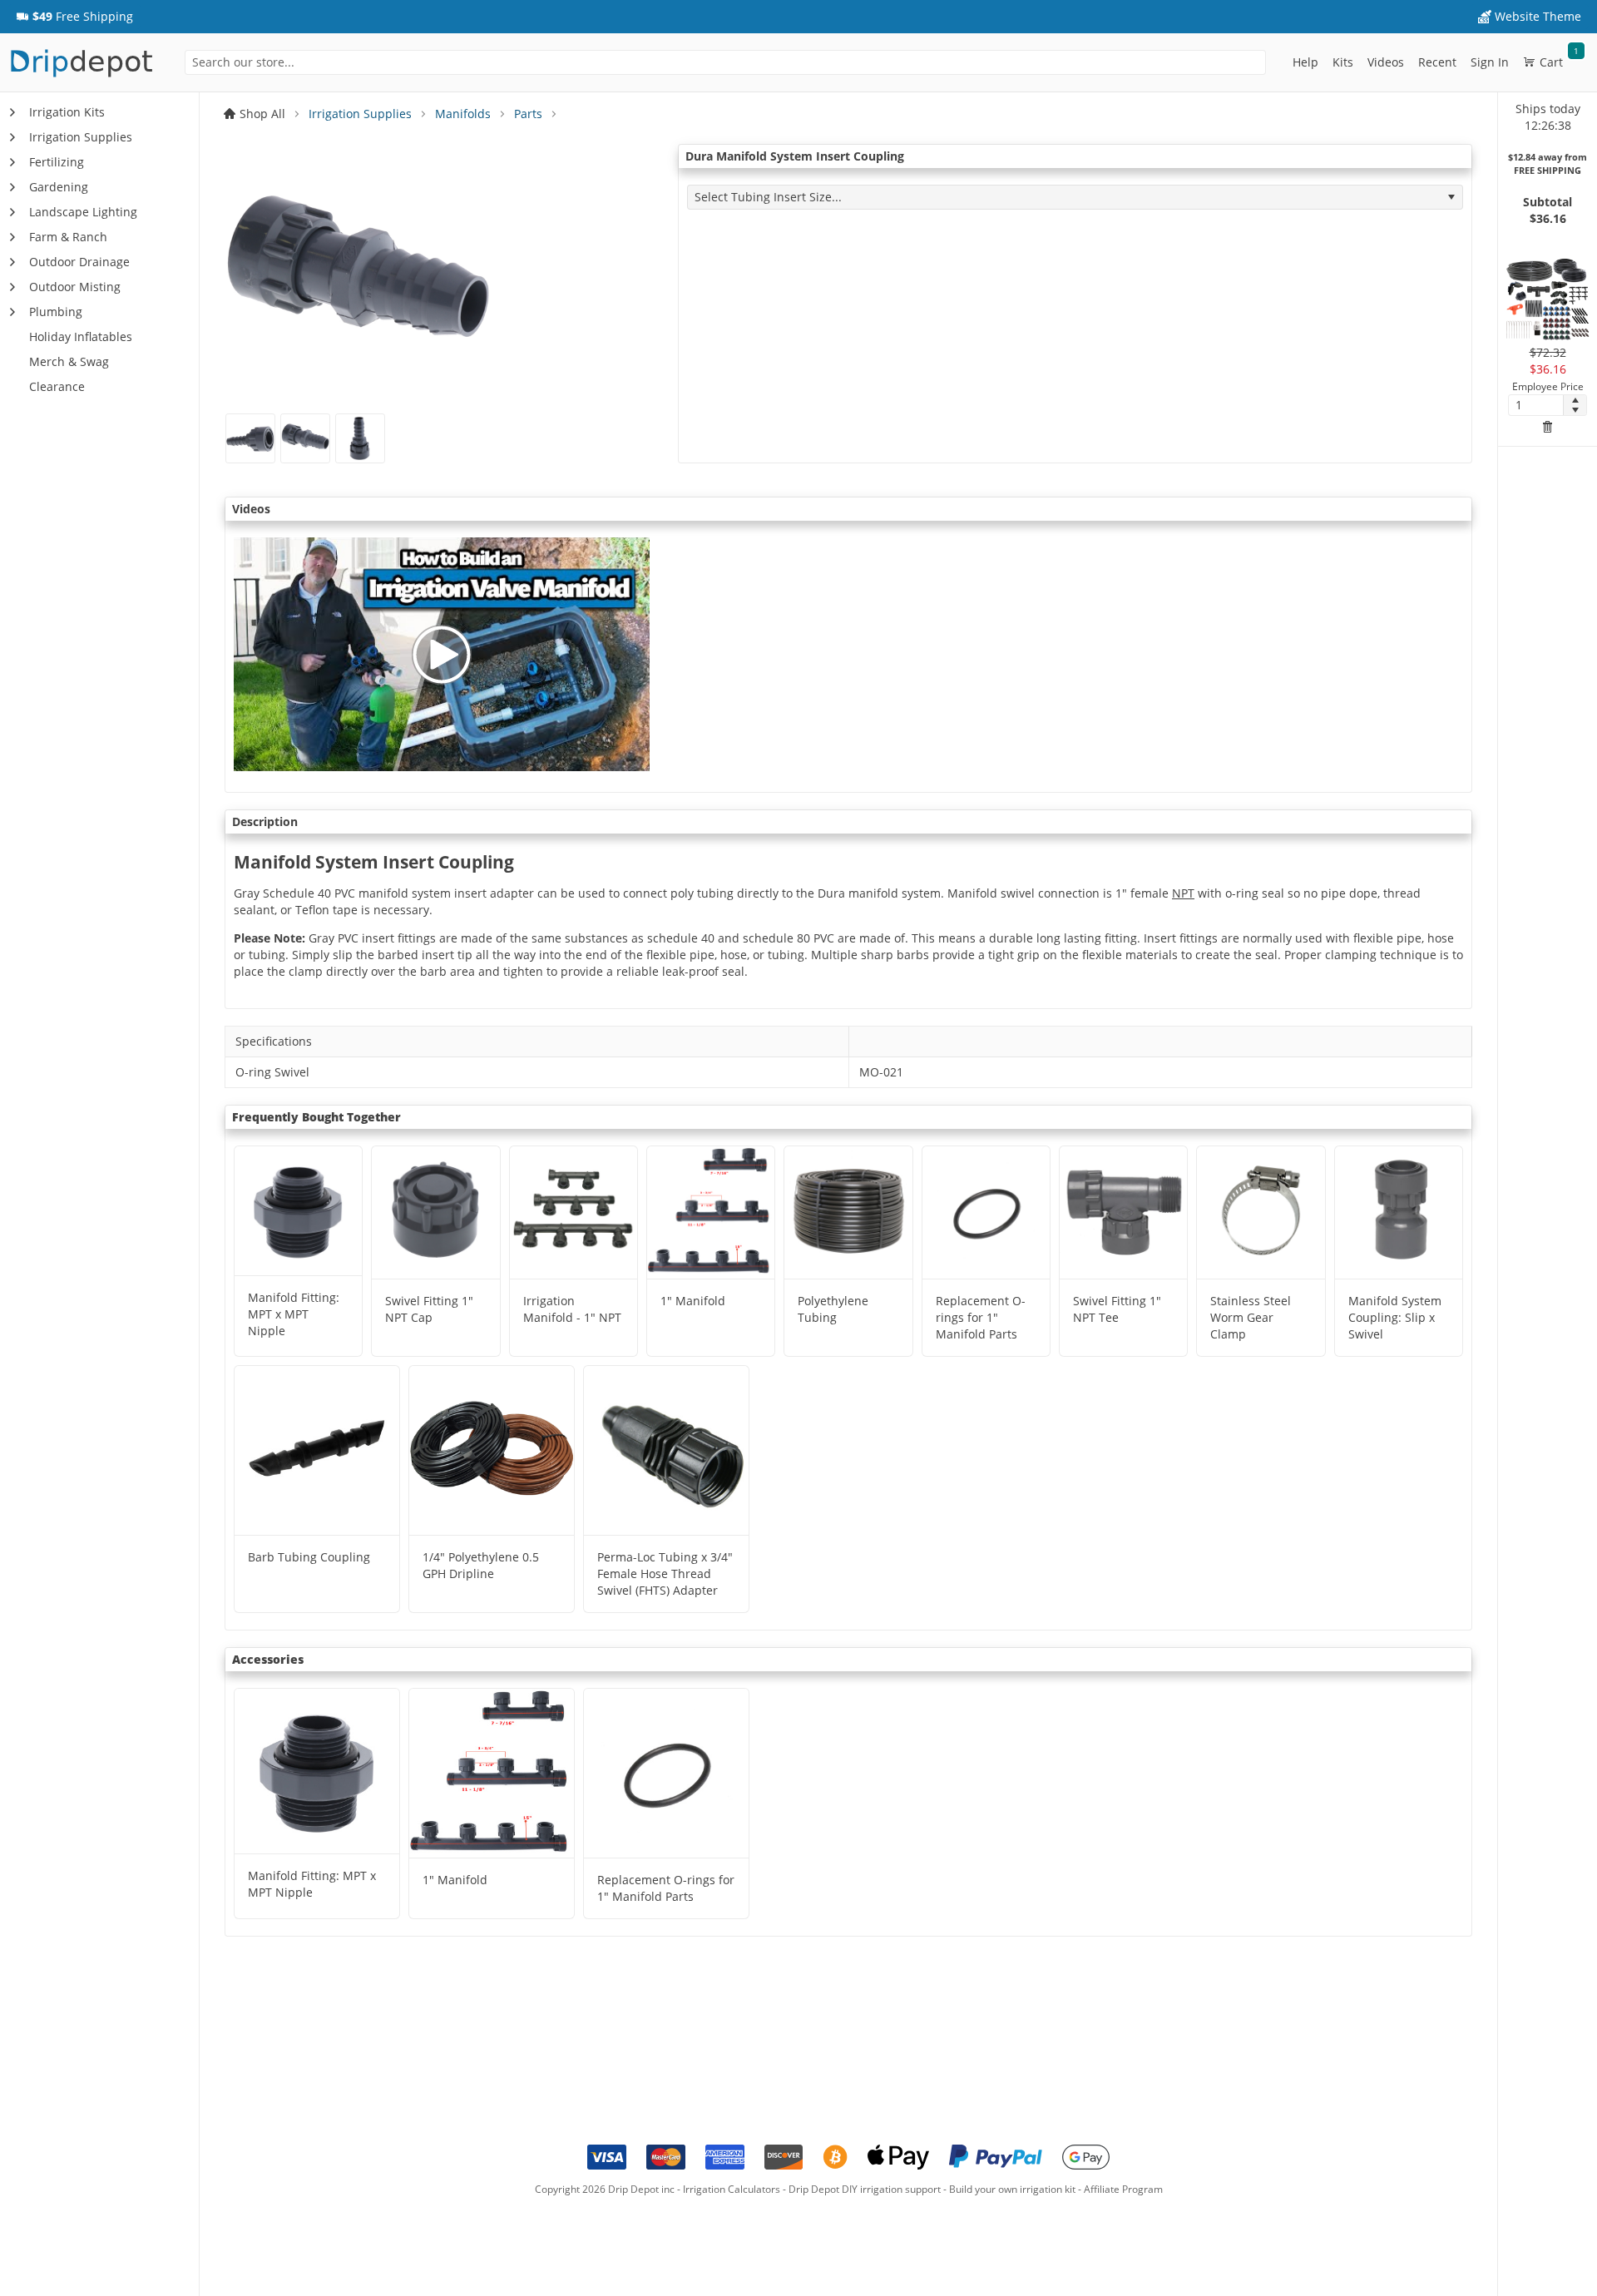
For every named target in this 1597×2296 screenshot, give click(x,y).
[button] (74, 17)
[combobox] (725, 62)
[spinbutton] (1536, 405)
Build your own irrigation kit (1012, 2189)
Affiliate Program (1123, 2189)
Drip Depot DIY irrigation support (865, 2189)
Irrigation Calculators (732, 2189)
